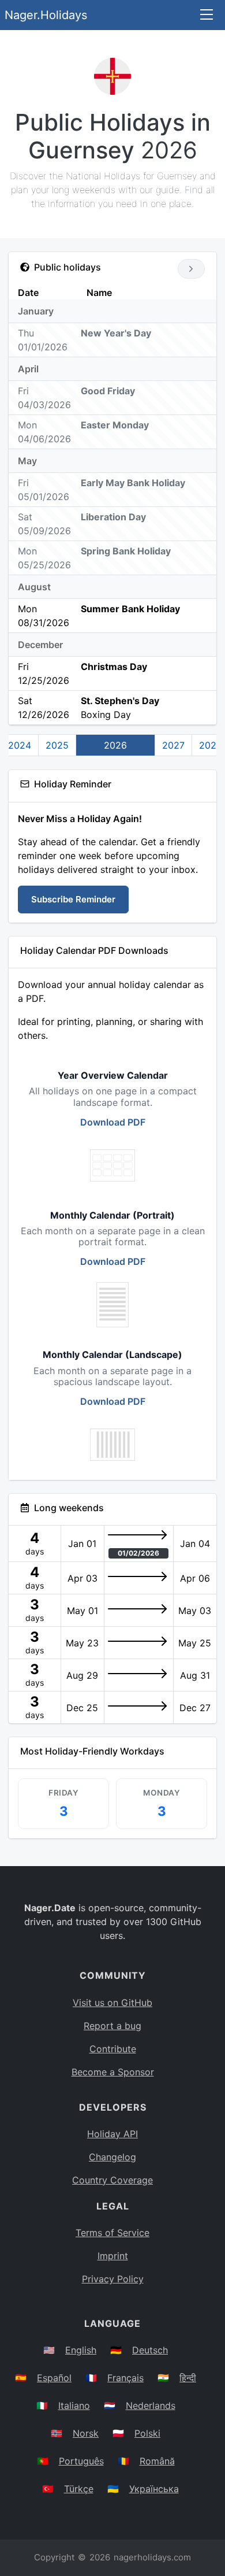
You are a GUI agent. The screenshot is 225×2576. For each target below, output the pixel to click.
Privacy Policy (113, 2279)
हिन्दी (188, 2378)
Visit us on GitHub (112, 2003)
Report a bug (112, 2026)
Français (125, 2378)
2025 (57, 745)
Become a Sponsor (113, 2072)
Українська (154, 2489)
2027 (173, 745)
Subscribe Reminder (73, 899)
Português (81, 2461)
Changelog (112, 2157)
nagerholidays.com (152, 2557)
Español (54, 2378)
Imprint (113, 2256)
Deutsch (150, 2350)
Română (157, 2461)
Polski (147, 2433)
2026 (115, 745)
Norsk (86, 2433)
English (81, 2350)
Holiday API (112, 2134)
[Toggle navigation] (207, 15)
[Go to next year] (191, 269)
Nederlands (151, 2405)
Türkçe (79, 2489)
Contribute (113, 2049)
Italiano (74, 2405)
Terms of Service (112, 2233)
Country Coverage (112, 2180)
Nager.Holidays (46, 15)
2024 (20, 745)
